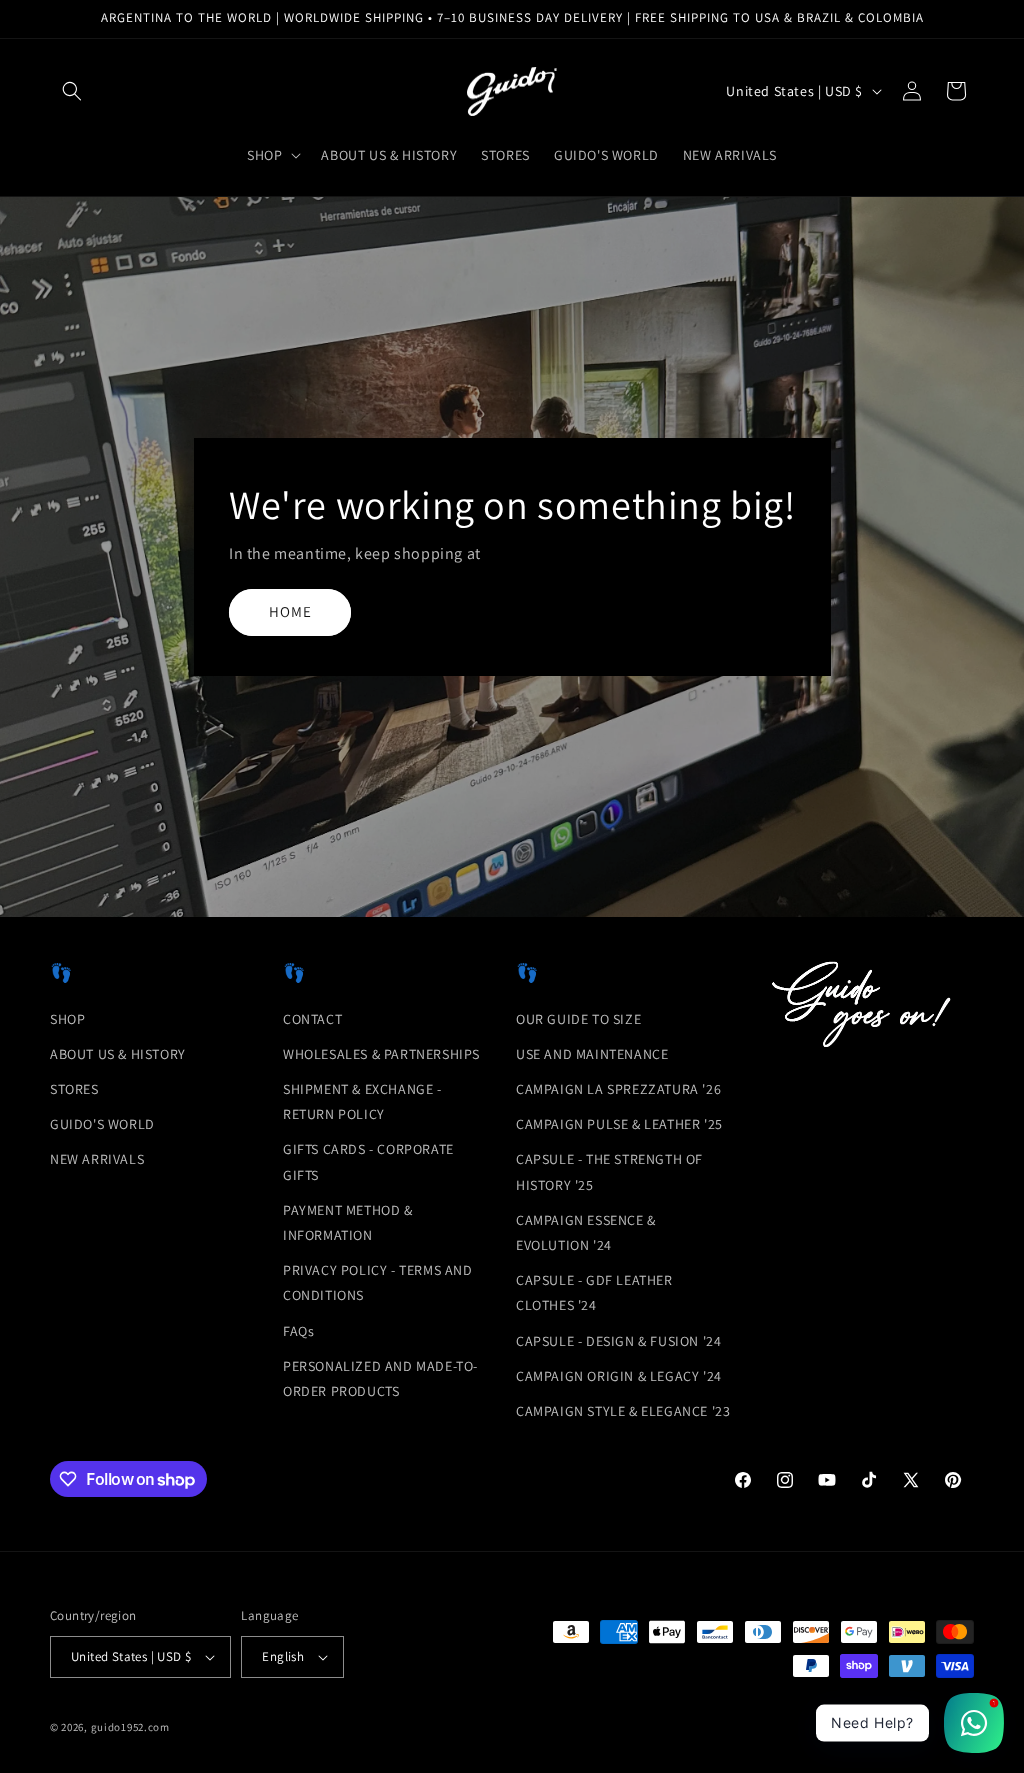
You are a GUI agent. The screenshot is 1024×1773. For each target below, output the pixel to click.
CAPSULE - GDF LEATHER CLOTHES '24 (594, 1292)
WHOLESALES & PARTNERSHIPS (381, 1054)
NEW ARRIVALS (97, 1159)
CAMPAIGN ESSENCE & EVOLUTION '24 (586, 1232)
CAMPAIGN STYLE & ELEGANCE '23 (623, 1411)
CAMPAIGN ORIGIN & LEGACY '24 (619, 1376)
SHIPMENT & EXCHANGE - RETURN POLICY (362, 1101)
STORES (74, 1089)
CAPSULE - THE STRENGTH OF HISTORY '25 (609, 1171)
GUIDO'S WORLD (102, 1124)
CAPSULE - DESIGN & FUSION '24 (618, 1341)
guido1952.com (130, 1727)
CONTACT (312, 1019)
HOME (289, 612)
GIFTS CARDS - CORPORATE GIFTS (368, 1161)
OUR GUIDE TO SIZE (578, 1019)
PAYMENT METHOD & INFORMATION (348, 1222)
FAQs (298, 1331)
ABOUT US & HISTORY (118, 1054)
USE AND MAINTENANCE (592, 1054)
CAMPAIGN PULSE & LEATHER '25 (619, 1124)
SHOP (67, 1019)
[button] (72, 91)
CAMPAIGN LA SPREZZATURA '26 (618, 1089)
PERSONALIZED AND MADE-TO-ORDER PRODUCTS (380, 1378)
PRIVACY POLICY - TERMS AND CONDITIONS (378, 1282)
